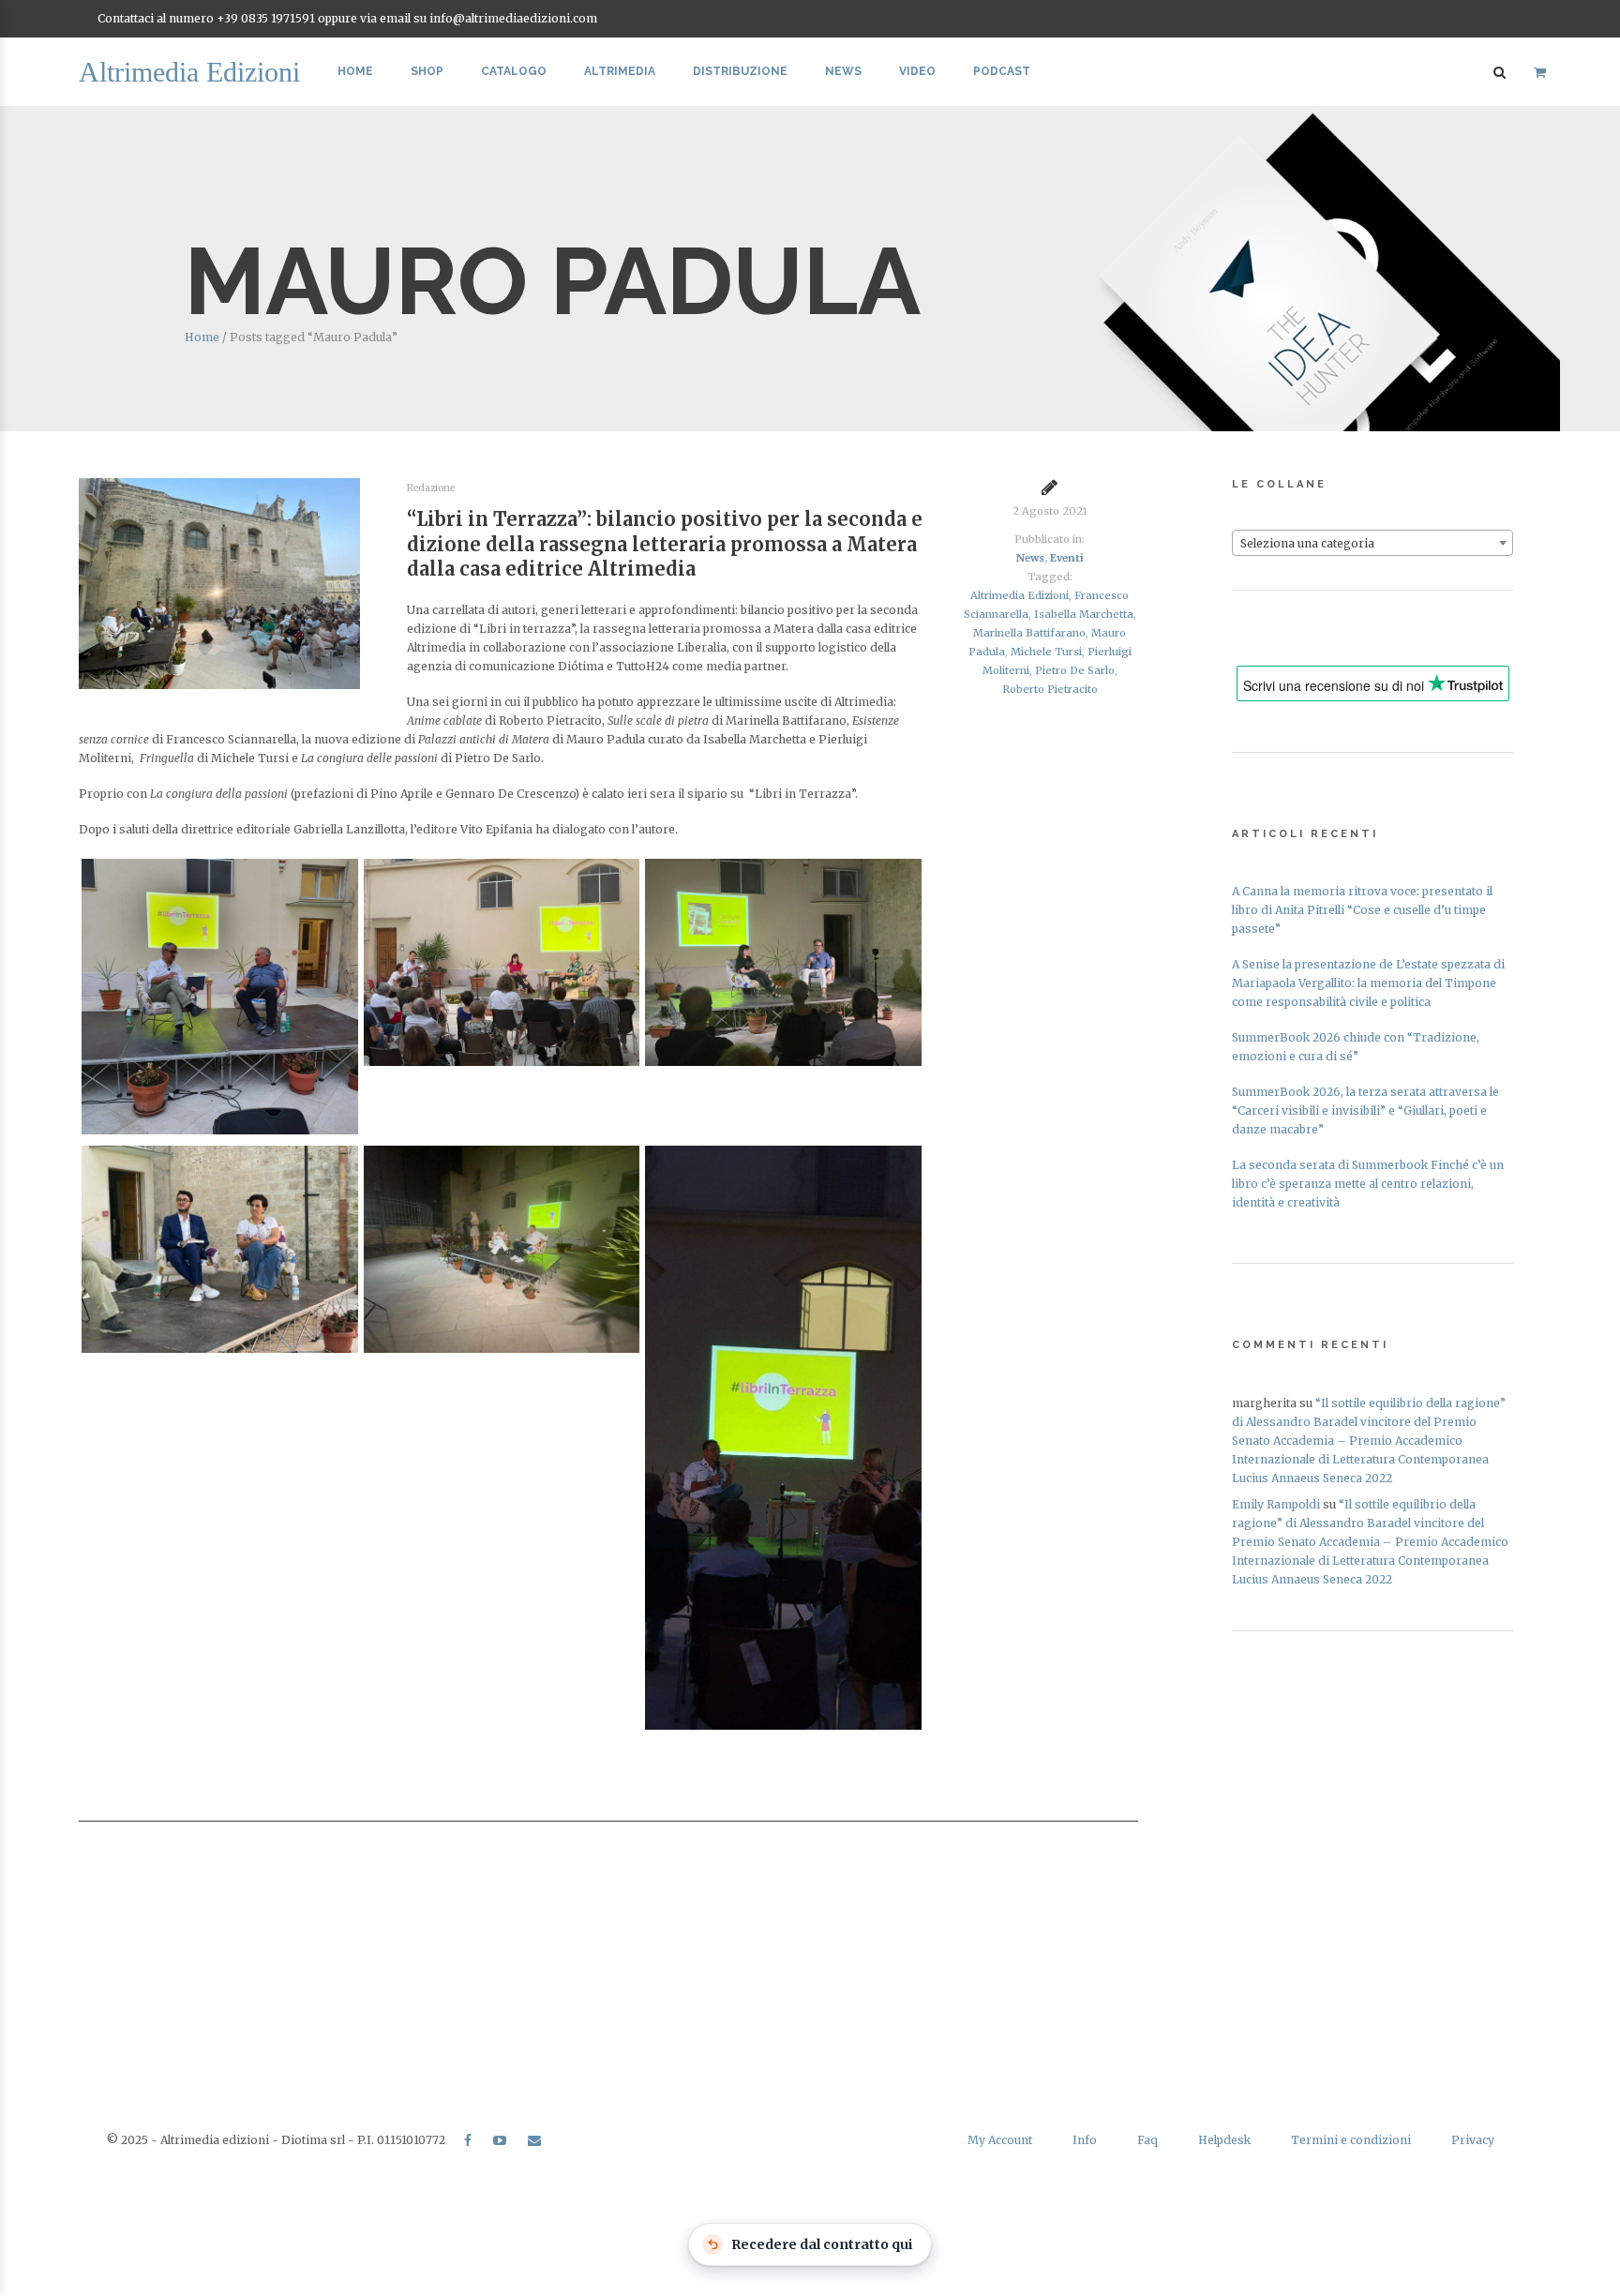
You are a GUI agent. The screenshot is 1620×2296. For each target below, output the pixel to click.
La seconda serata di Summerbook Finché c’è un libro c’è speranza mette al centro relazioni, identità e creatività (1368, 1184)
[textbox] (1372, 544)
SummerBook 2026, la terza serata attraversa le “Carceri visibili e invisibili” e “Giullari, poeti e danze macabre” (1365, 1110)
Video (917, 71)
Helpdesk (1224, 2140)
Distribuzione (740, 71)
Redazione (431, 488)
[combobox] (1372, 543)
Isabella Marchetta (1084, 614)
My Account (1000, 2140)
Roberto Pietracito (1050, 689)
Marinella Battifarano (1029, 633)
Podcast (1002, 71)
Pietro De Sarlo (1075, 670)
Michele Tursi (1046, 652)
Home (355, 71)
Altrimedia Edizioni (1020, 595)
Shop (427, 71)
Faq (1147, 2140)
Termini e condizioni (1351, 2140)
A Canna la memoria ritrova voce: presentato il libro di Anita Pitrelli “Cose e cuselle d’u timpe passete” (1362, 910)
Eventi (1067, 558)
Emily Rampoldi (1276, 1504)
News (843, 71)
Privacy (1473, 2140)
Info (1085, 2140)
